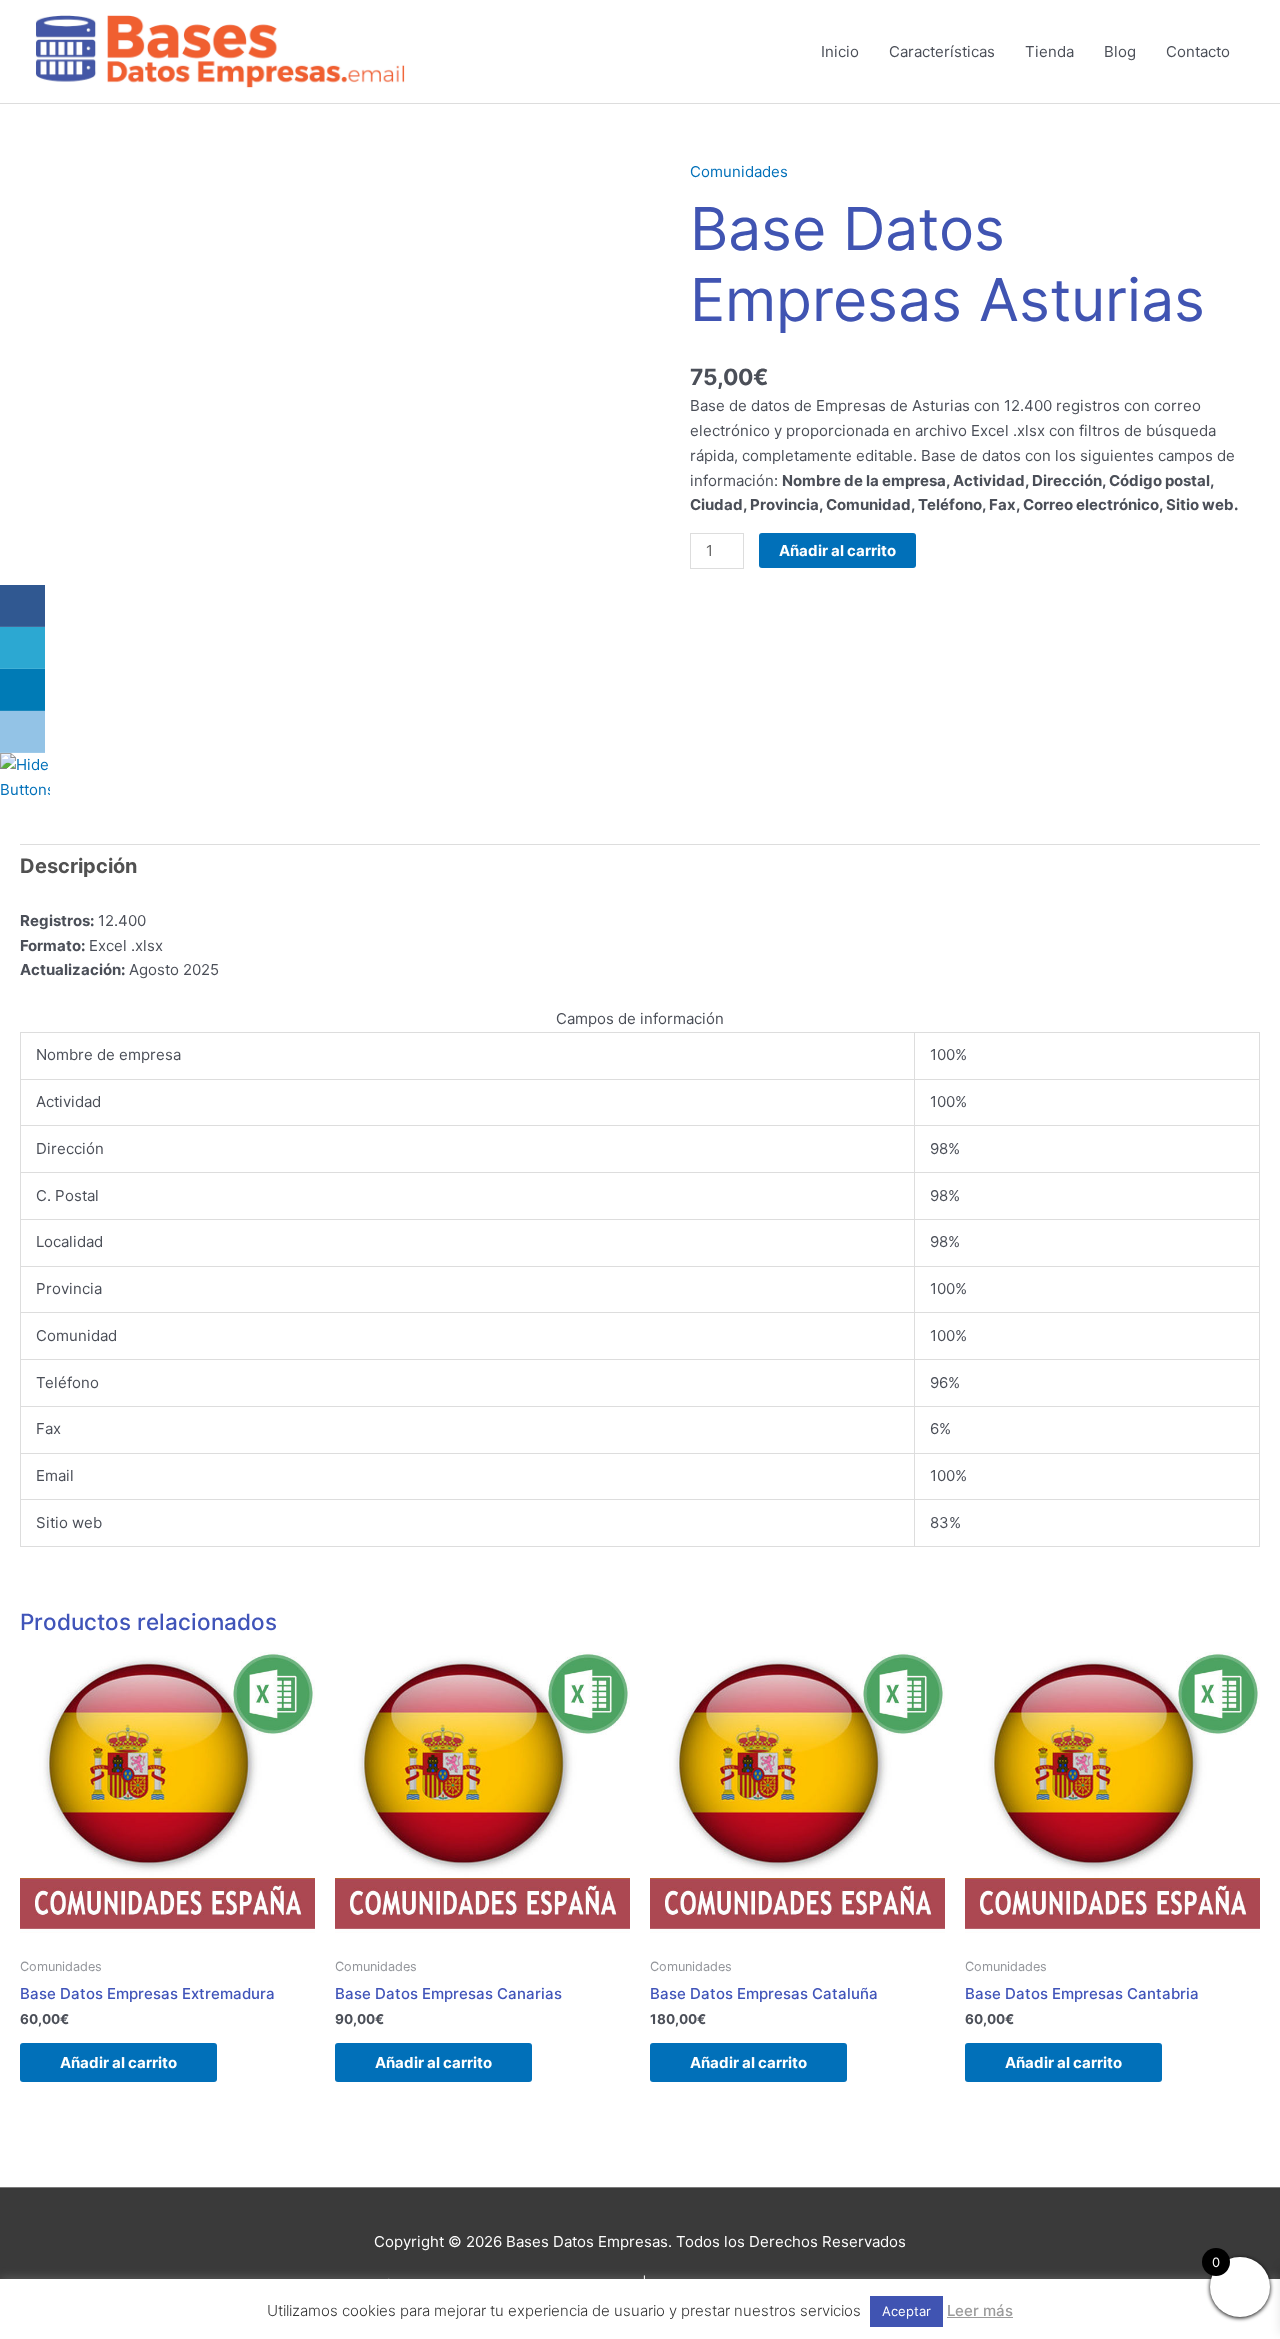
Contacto (1198, 51)
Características (942, 51)
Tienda (1049, 51)
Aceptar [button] (906, 2311)
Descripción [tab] (78, 866)
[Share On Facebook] (22, 606)
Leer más (980, 2310)
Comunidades (739, 171)
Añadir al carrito (837, 550)
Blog (1120, 51)
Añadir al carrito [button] (118, 2062)
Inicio (840, 51)
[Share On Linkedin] (22, 690)
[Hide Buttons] (25, 776)
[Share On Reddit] (22, 732)
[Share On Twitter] (22, 648)
